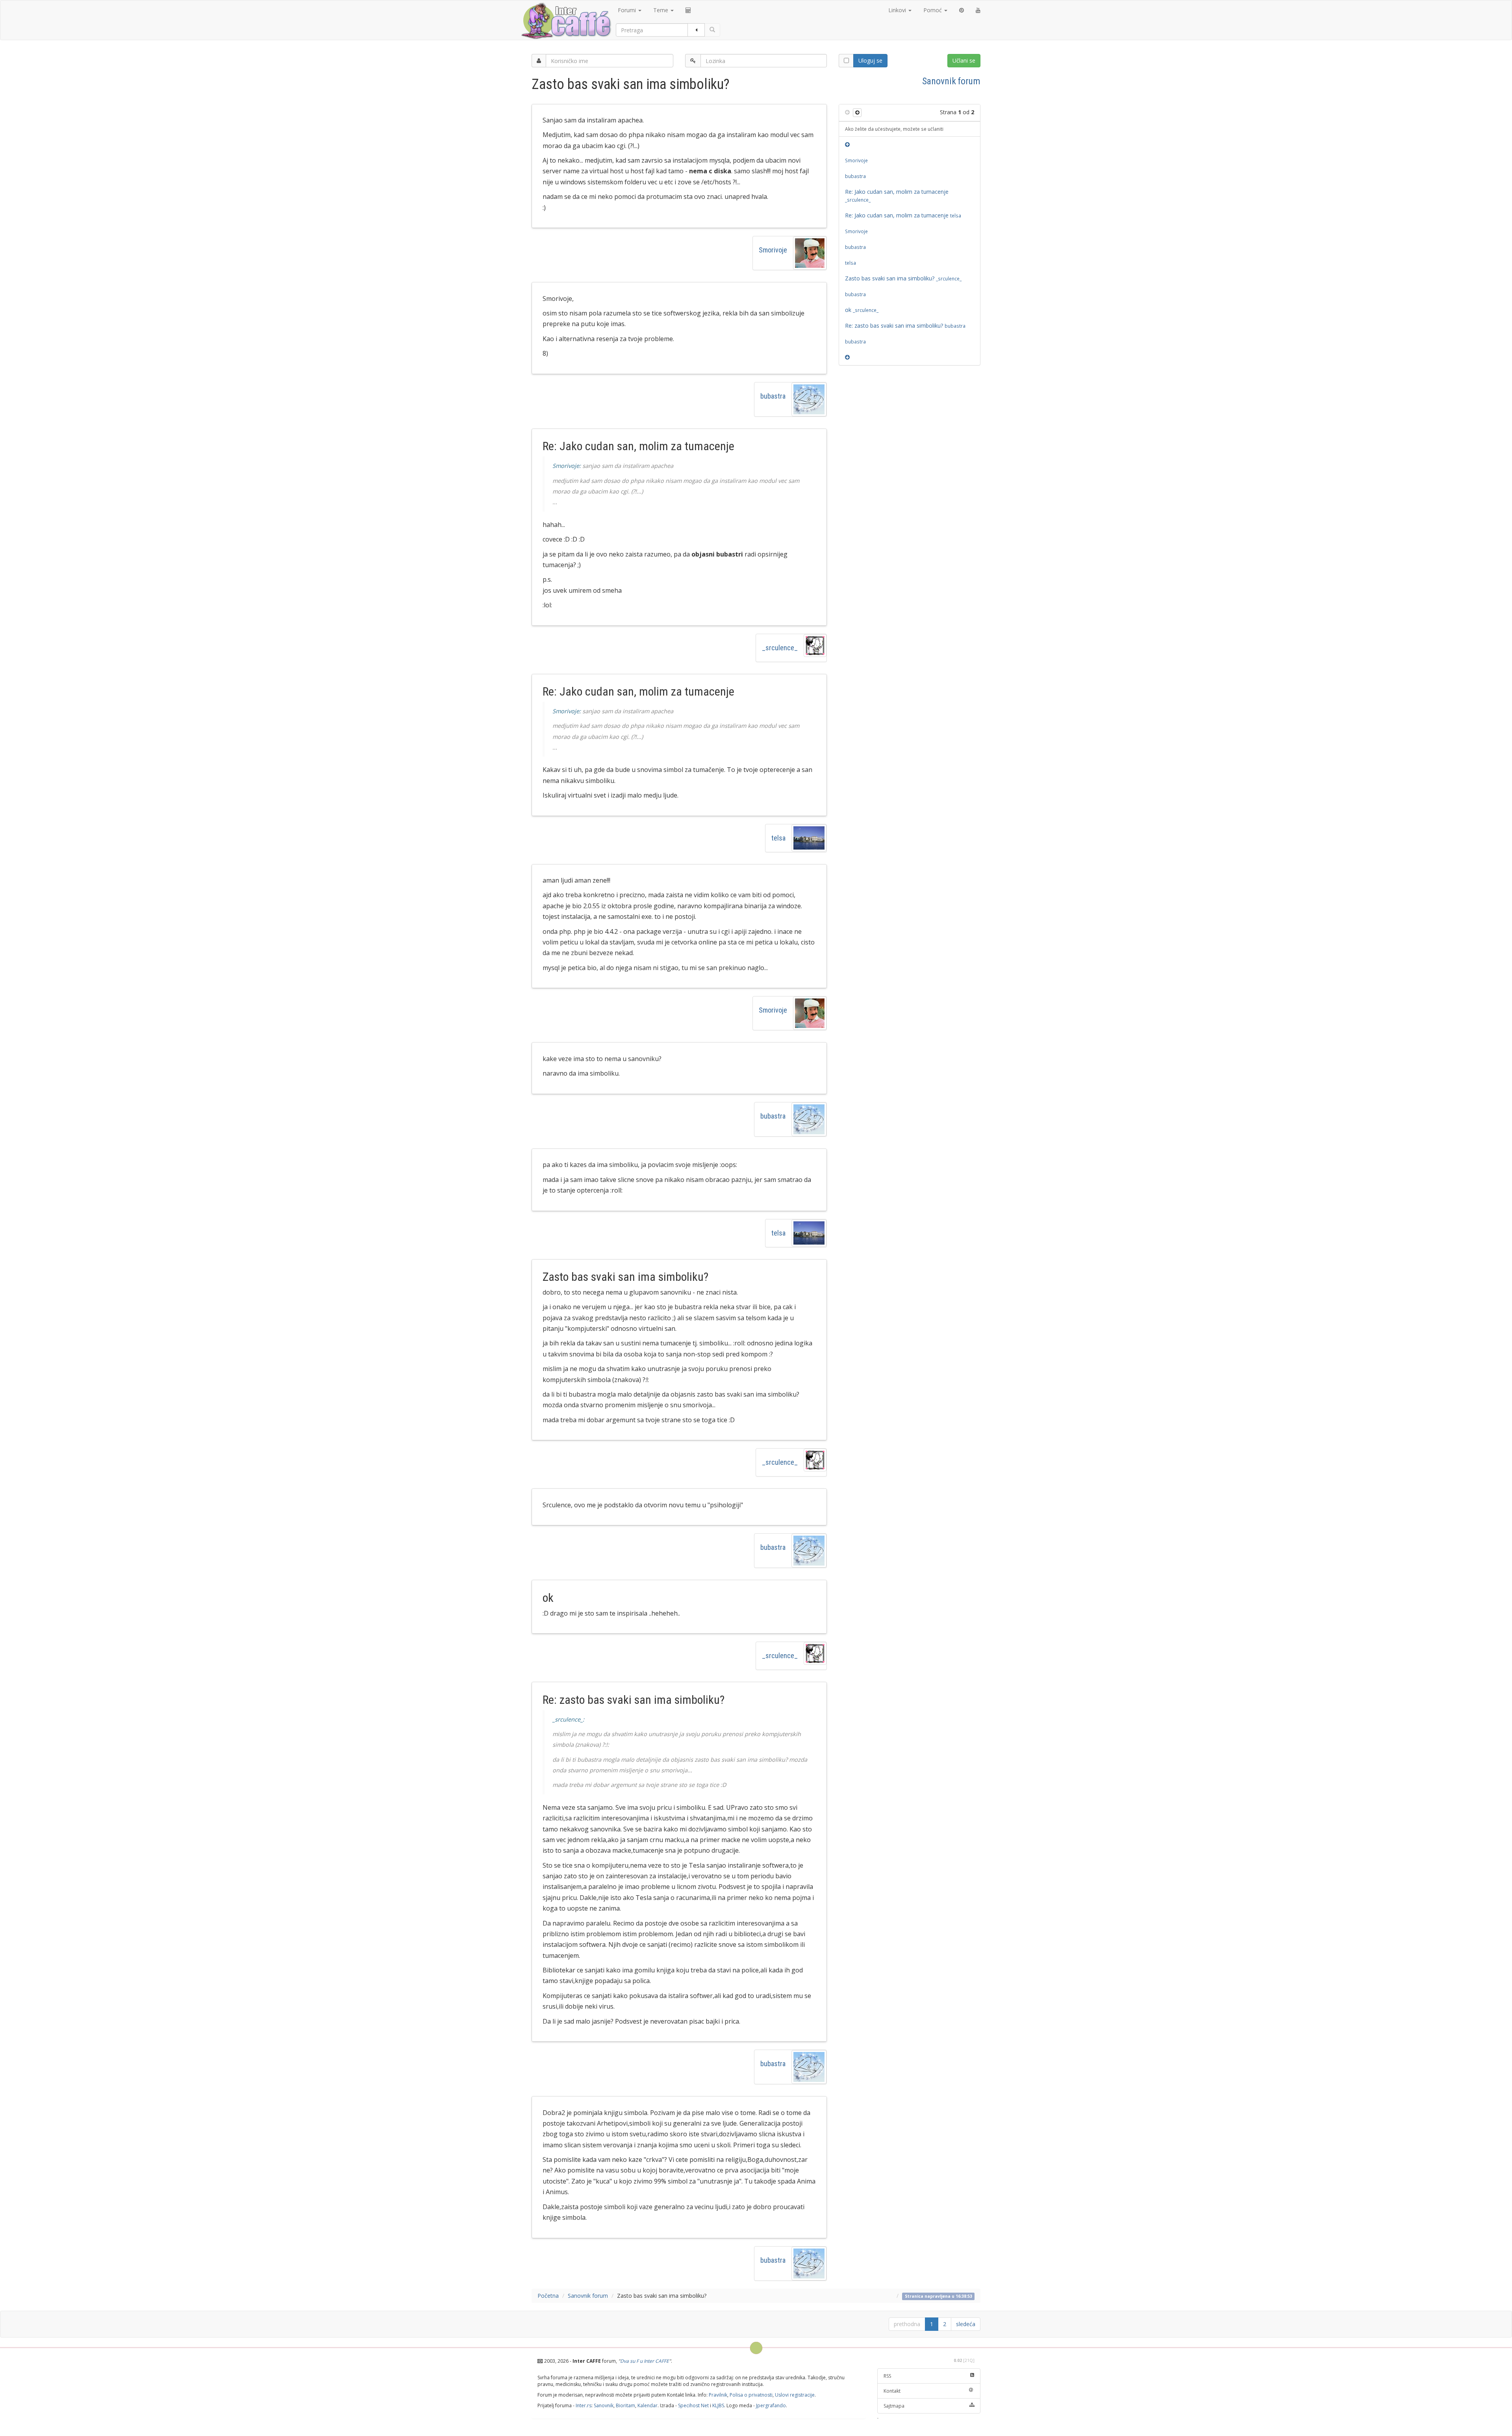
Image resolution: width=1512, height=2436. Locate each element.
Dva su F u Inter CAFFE (645, 2361)
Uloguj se (870, 60)
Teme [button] (661, 10)
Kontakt (892, 2391)
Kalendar (648, 2405)
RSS (887, 2376)
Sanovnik (604, 2405)
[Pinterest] (962, 10)
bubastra (773, 396)
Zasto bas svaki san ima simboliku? (903, 278)
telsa (778, 838)
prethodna (907, 2324)
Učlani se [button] (964, 60)
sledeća (966, 2324)
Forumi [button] (628, 10)
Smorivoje (773, 250)
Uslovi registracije (795, 2395)
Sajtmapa (894, 2406)
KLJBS (718, 2405)
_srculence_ (780, 648)
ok (862, 310)
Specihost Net (693, 2405)
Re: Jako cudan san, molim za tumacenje (897, 195)
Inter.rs (584, 2405)
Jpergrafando (771, 2405)
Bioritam (625, 2405)
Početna (548, 2296)
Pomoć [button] (933, 10)
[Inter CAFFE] (566, 21)
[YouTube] (978, 10)
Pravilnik (718, 2395)
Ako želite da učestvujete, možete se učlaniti (894, 129)
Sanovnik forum (951, 81)
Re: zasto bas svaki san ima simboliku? (905, 326)
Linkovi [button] (898, 10)
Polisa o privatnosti (751, 2395)
